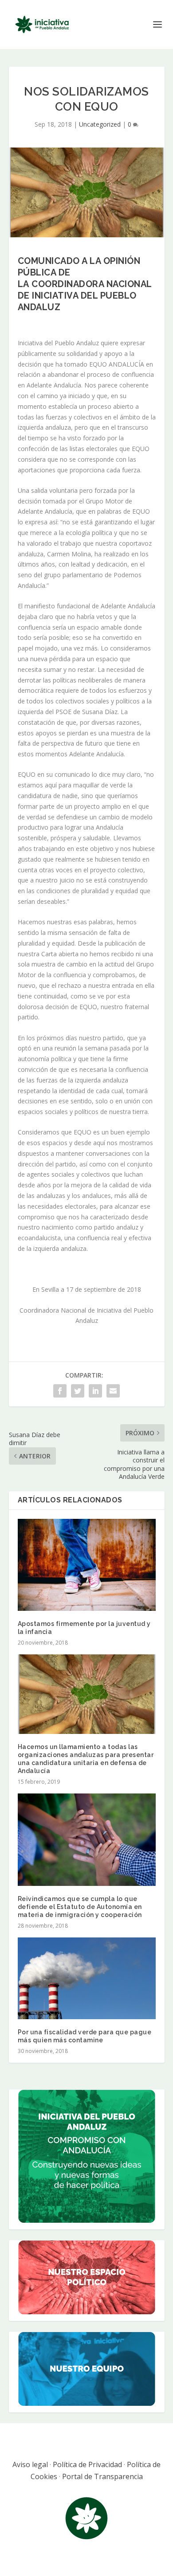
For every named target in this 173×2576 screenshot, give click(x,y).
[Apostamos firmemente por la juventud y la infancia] (87, 1565)
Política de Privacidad (87, 2464)
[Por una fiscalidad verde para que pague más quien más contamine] (87, 1978)
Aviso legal (30, 2464)
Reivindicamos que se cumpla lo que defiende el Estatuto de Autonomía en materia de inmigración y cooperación (80, 1907)
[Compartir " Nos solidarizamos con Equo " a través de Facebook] (60, 1391)
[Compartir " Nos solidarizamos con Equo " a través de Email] (113, 1391)
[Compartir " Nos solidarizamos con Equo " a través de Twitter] (78, 1391)
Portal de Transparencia (102, 2476)
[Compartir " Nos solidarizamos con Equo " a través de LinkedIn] (95, 1391)
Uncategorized (100, 124)
